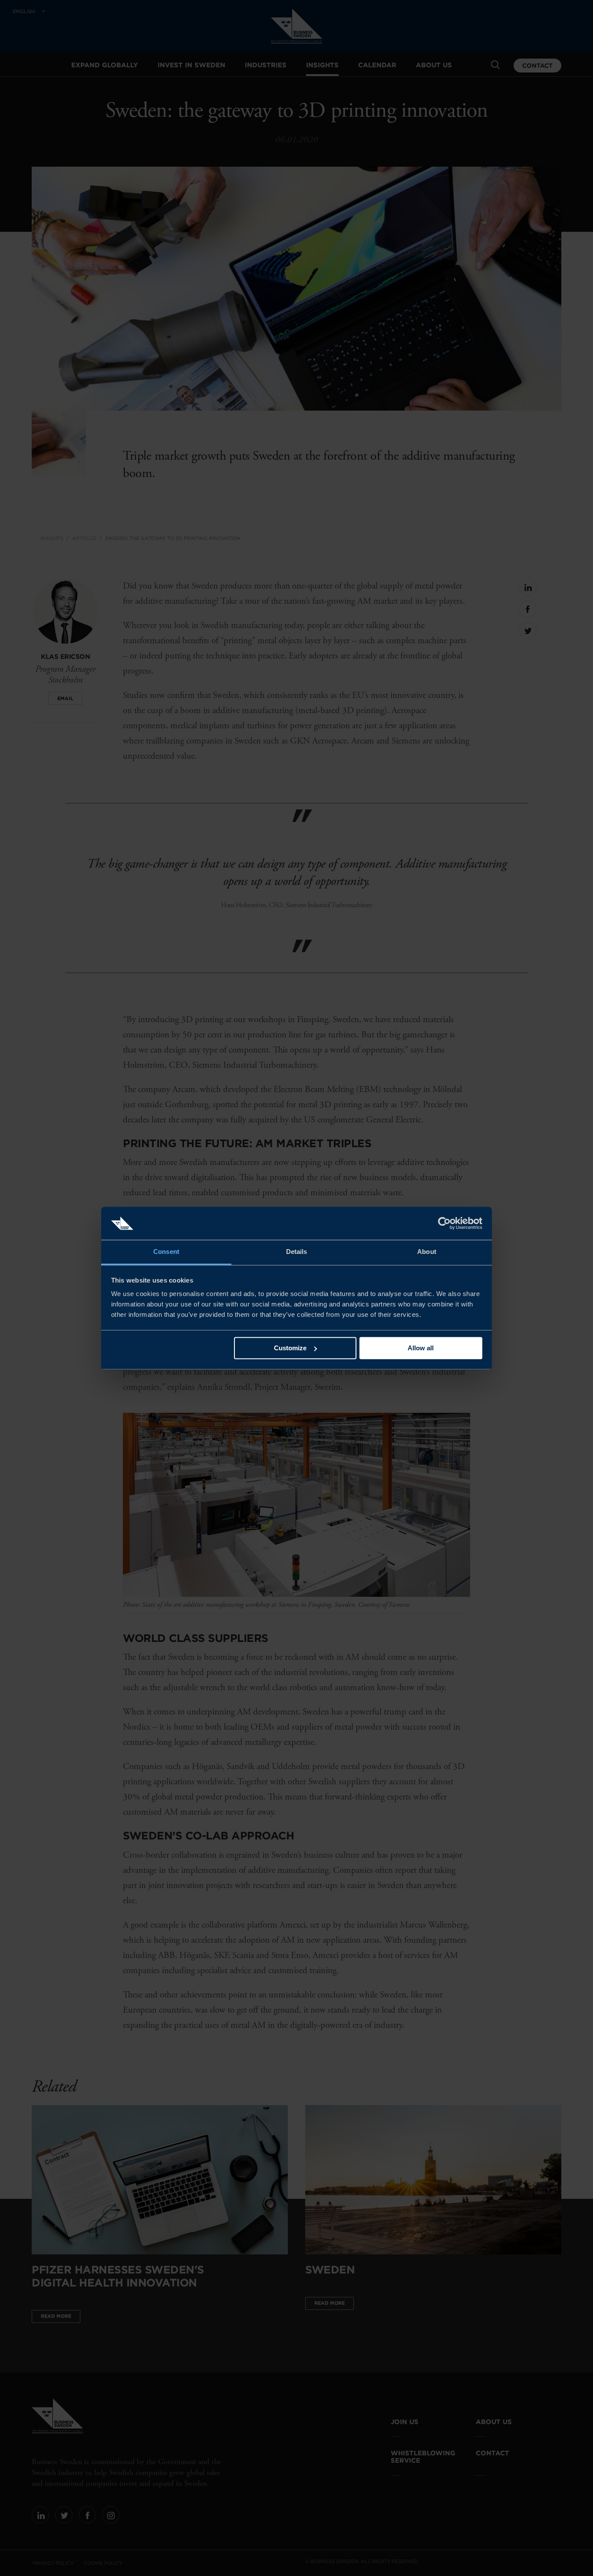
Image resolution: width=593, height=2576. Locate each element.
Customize (290, 1348)
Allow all (421, 1348)
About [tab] (427, 1252)
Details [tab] (297, 1252)
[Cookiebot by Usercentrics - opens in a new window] (444, 1223)
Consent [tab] (166, 1252)
